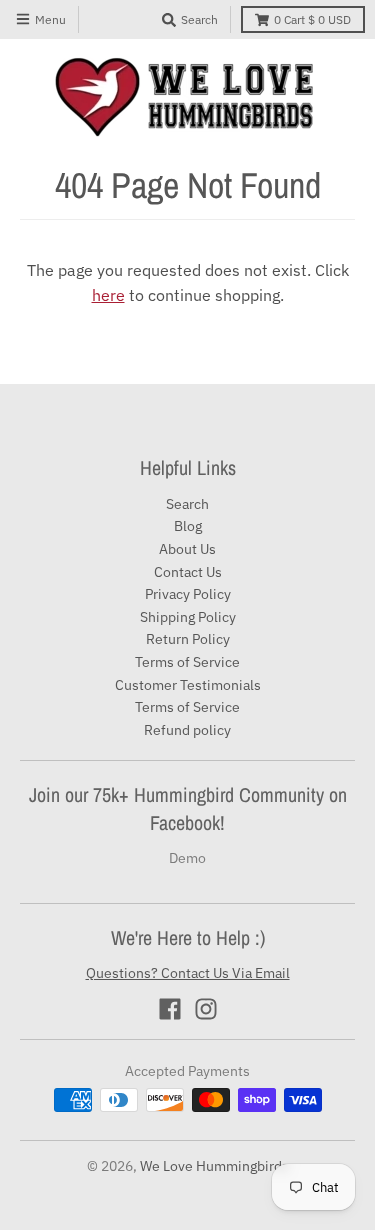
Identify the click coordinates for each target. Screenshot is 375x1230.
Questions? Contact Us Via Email (188, 973)
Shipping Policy (188, 617)
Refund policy (187, 730)
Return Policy (188, 639)
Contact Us (188, 572)
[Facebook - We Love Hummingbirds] (170, 1009)
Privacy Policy (188, 594)
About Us (187, 549)
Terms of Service (187, 662)
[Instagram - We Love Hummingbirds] (206, 1009)
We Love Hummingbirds (214, 1166)
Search (187, 504)
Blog (188, 526)
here (108, 295)
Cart (312, 19)
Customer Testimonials (188, 685)
